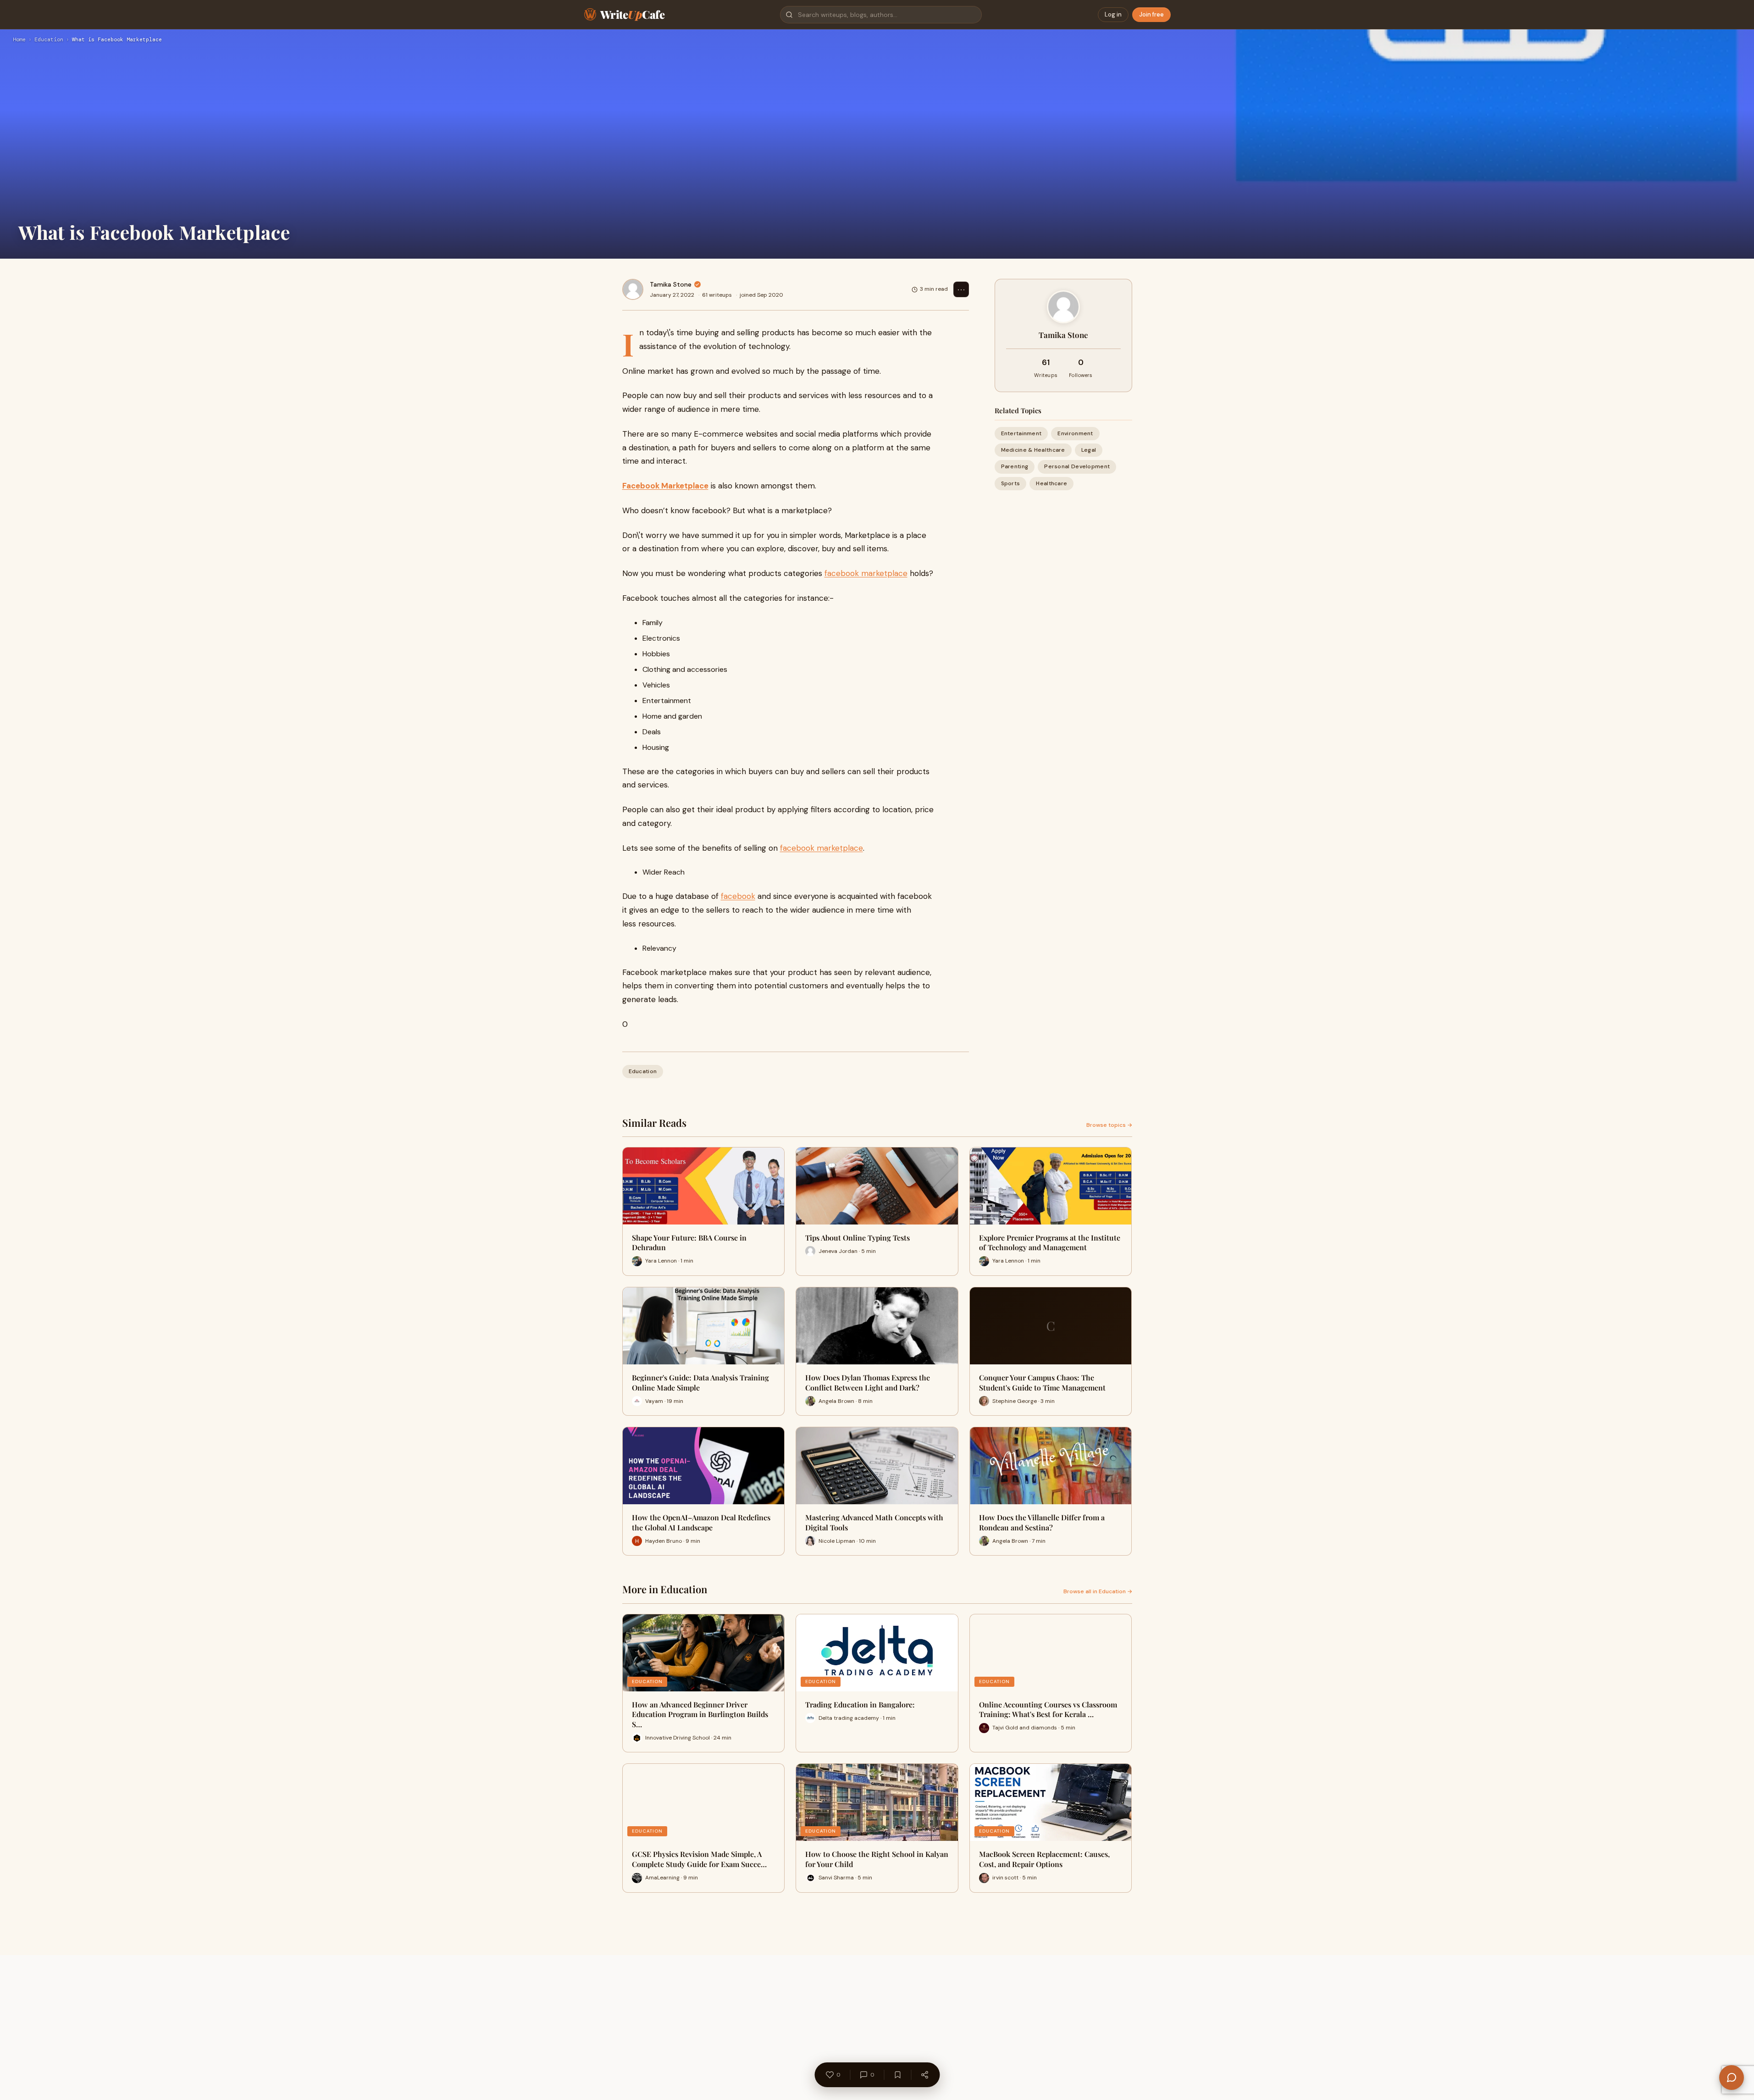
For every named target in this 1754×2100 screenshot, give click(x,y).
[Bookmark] (897, 2075)
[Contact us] (1732, 2078)
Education (49, 40)
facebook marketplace (866, 573)
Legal (1089, 450)
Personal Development (1077, 466)
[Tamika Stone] (633, 289)
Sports (1011, 483)
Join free (1151, 14)
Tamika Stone (671, 284)
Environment (1075, 433)
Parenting (1015, 466)
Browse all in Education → (1098, 1591)
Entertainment (1021, 433)
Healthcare (1051, 483)
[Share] (924, 2075)
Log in (1113, 14)
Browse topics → (1109, 1125)
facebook (738, 896)
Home (19, 40)
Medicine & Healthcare (1033, 450)
